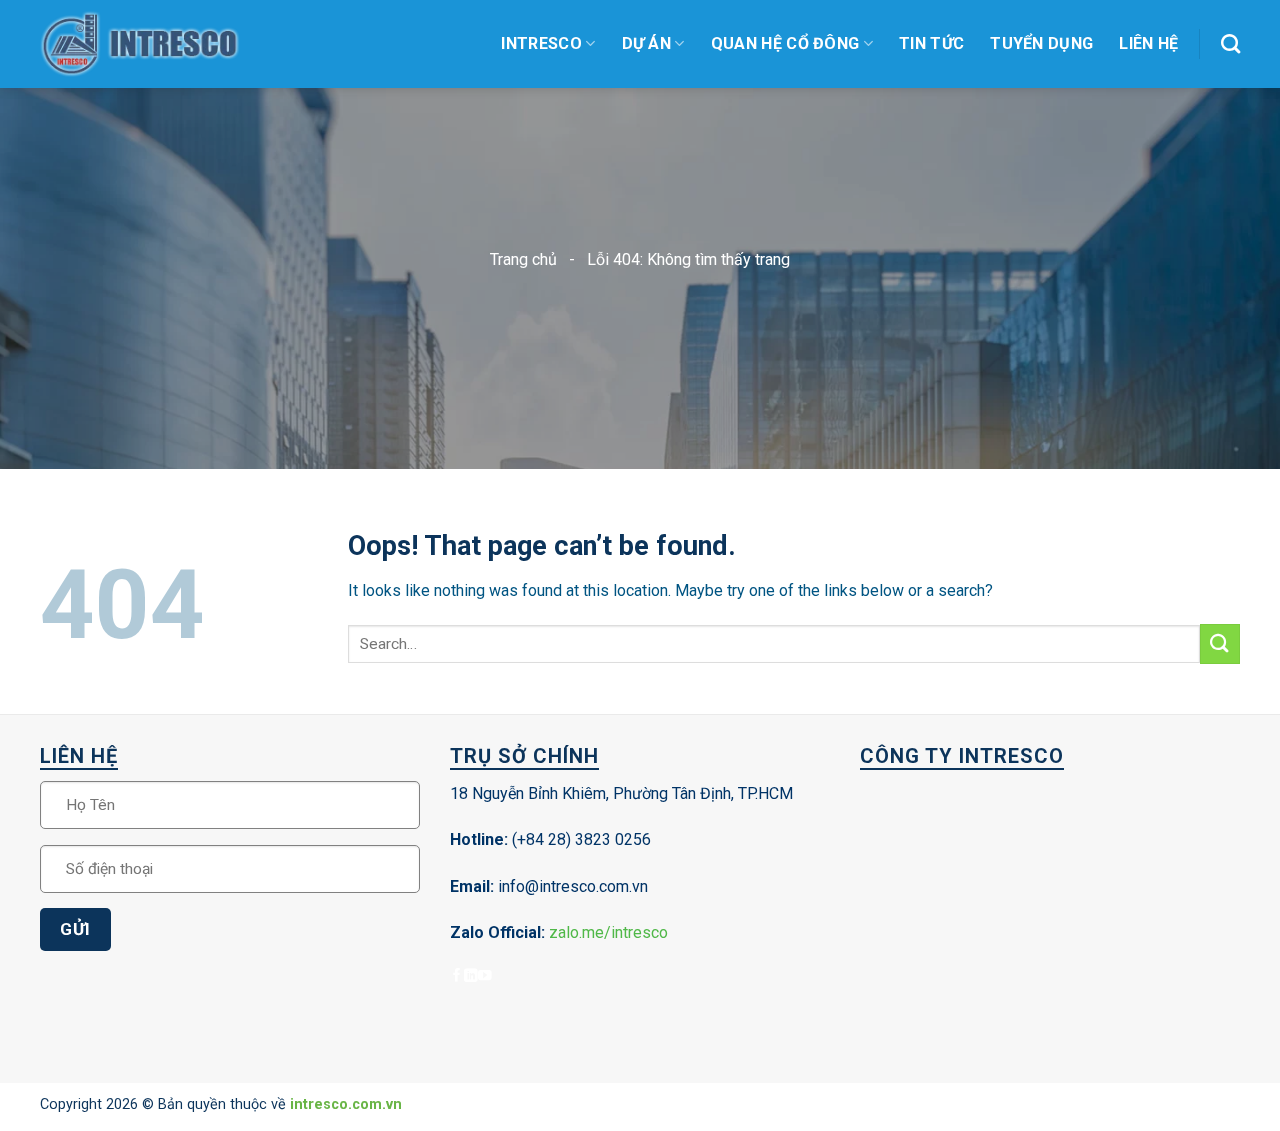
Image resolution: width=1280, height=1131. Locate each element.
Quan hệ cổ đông (785, 43)
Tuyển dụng (1041, 43)
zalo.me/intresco (608, 932)
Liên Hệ (1148, 43)
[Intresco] (140, 44)
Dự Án (647, 43)
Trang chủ (523, 259)
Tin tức (931, 43)
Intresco (541, 43)
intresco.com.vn (346, 1104)
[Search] (1230, 43)
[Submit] (1220, 643)
